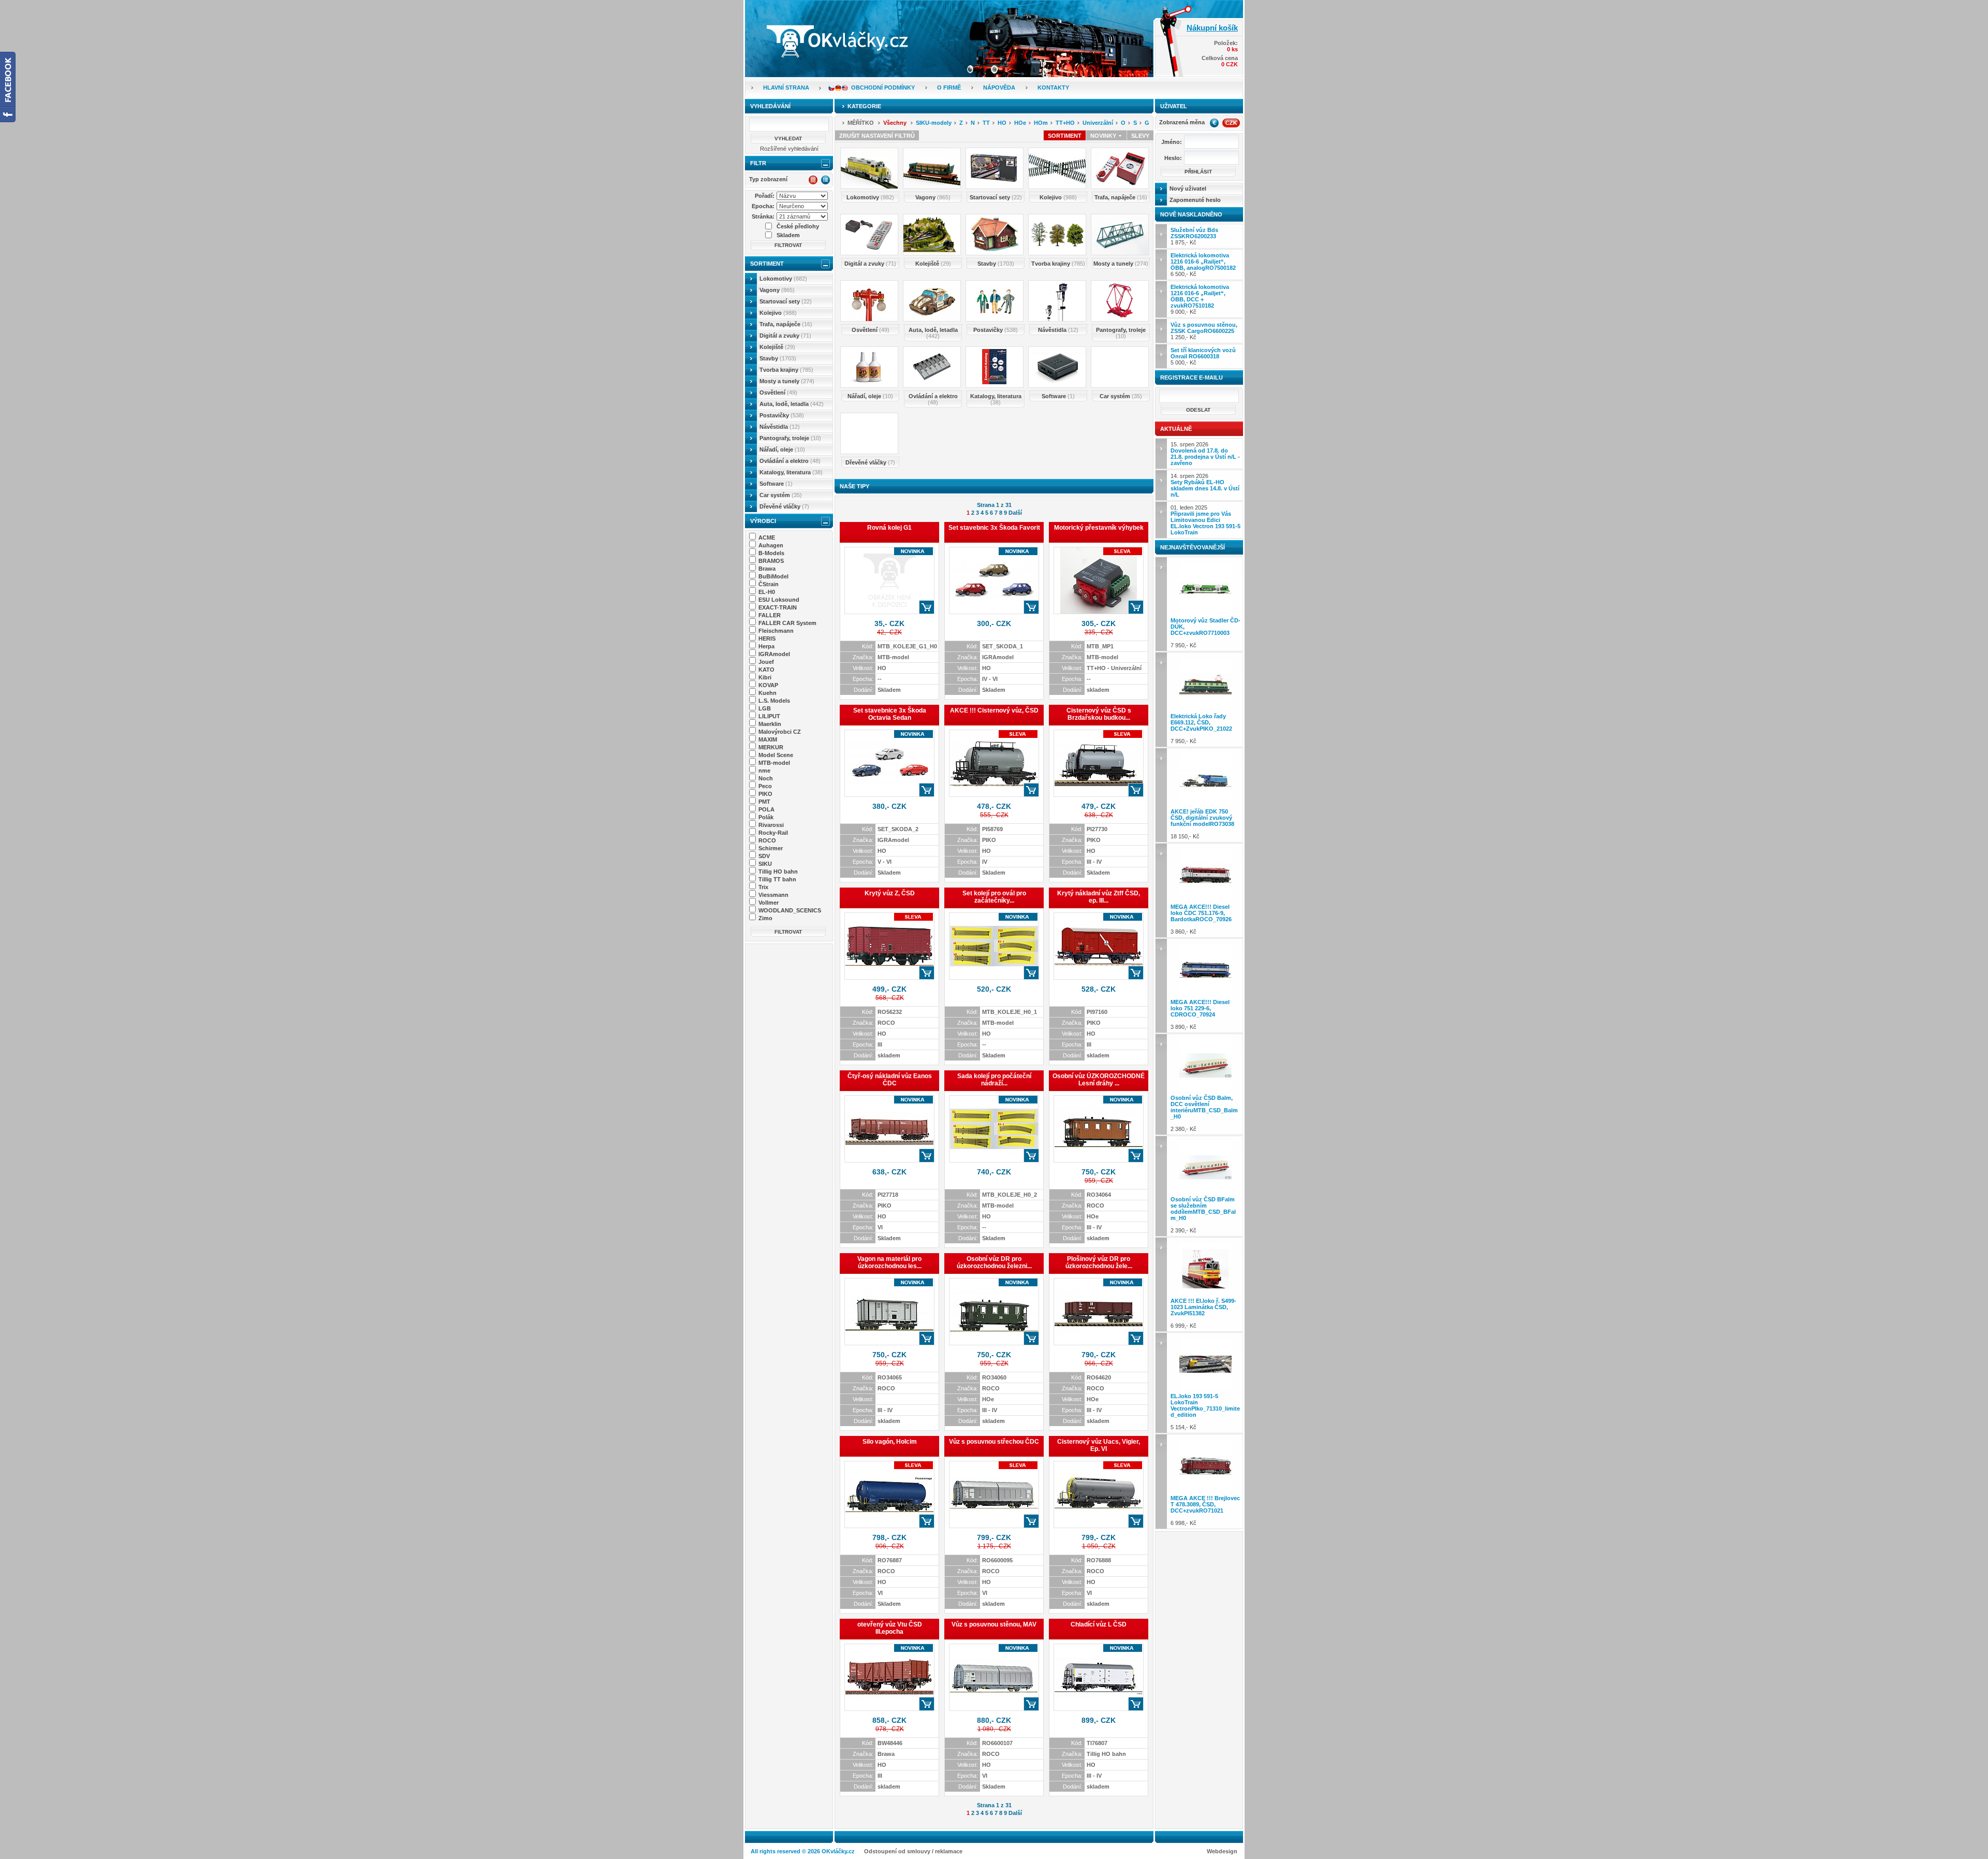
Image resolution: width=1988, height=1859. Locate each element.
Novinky (1104, 136)
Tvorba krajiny (786, 370)
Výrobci (763, 521)
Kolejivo (778, 313)
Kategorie (864, 106)
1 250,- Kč (1204, 331)
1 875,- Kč (1194, 236)
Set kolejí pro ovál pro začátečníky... (994, 897)
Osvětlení (778, 393)
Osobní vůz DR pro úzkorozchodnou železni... (994, 1262)
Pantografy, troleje (790, 438)
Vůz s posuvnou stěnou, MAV (994, 1624)
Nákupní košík (1212, 28)
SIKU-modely (934, 123)
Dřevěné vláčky (784, 506)
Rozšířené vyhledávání (789, 149)
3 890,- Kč (1200, 1014)
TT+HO (1065, 123)
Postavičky (782, 415)
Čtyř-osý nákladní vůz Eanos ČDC (890, 1080)
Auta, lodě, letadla (792, 404)
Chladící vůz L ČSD (1099, 1624)
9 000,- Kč (1200, 299)
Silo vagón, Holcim (890, 1442)
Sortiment (767, 264)
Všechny (895, 123)
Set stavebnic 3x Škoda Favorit (994, 528)
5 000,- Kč (1203, 356)
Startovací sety (786, 301)
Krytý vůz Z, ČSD (890, 893)
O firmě (949, 88)
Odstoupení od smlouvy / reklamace (913, 1851)
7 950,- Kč (1205, 633)
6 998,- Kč (1205, 1511)
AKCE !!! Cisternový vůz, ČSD (994, 710)
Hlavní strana (786, 88)
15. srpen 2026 (1205, 454)
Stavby (778, 358)
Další (1015, 513)
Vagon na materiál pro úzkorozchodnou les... (889, 1262)
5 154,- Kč (1205, 1412)
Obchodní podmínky (883, 88)
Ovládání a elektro (790, 461)
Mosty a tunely (787, 381)
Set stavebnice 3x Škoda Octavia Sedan (890, 714)
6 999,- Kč (1203, 1313)
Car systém (781, 495)
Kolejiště (777, 347)
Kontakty (1053, 88)
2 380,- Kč (1204, 1113)
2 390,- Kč (1203, 1215)
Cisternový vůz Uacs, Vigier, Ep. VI (1099, 1445)
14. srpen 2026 (1205, 485)
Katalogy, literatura (791, 472)
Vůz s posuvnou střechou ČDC (994, 1442)
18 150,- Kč (1202, 824)
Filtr (758, 163)
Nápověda (999, 88)
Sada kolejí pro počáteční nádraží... (994, 1080)
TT (986, 123)
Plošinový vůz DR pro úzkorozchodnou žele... (1099, 1262)
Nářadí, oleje (782, 449)
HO (1002, 123)
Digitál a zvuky (785, 336)
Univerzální (1098, 123)
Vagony (777, 290)
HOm (1041, 123)
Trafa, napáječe (786, 324)
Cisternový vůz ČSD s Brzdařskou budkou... (1099, 714)
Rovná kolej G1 (889, 528)
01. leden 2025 (1205, 520)
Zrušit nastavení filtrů (877, 136)
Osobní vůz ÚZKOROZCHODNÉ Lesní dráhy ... (1099, 1080)
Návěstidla (780, 427)
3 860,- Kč (1201, 919)
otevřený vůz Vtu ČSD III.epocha (890, 1628)
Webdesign (1222, 1851)
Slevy (1140, 136)
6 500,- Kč (1203, 265)
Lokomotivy (783, 279)
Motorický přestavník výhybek (1099, 528)
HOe (1020, 123)
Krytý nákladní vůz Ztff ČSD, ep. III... (1099, 897)
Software (776, 484)
